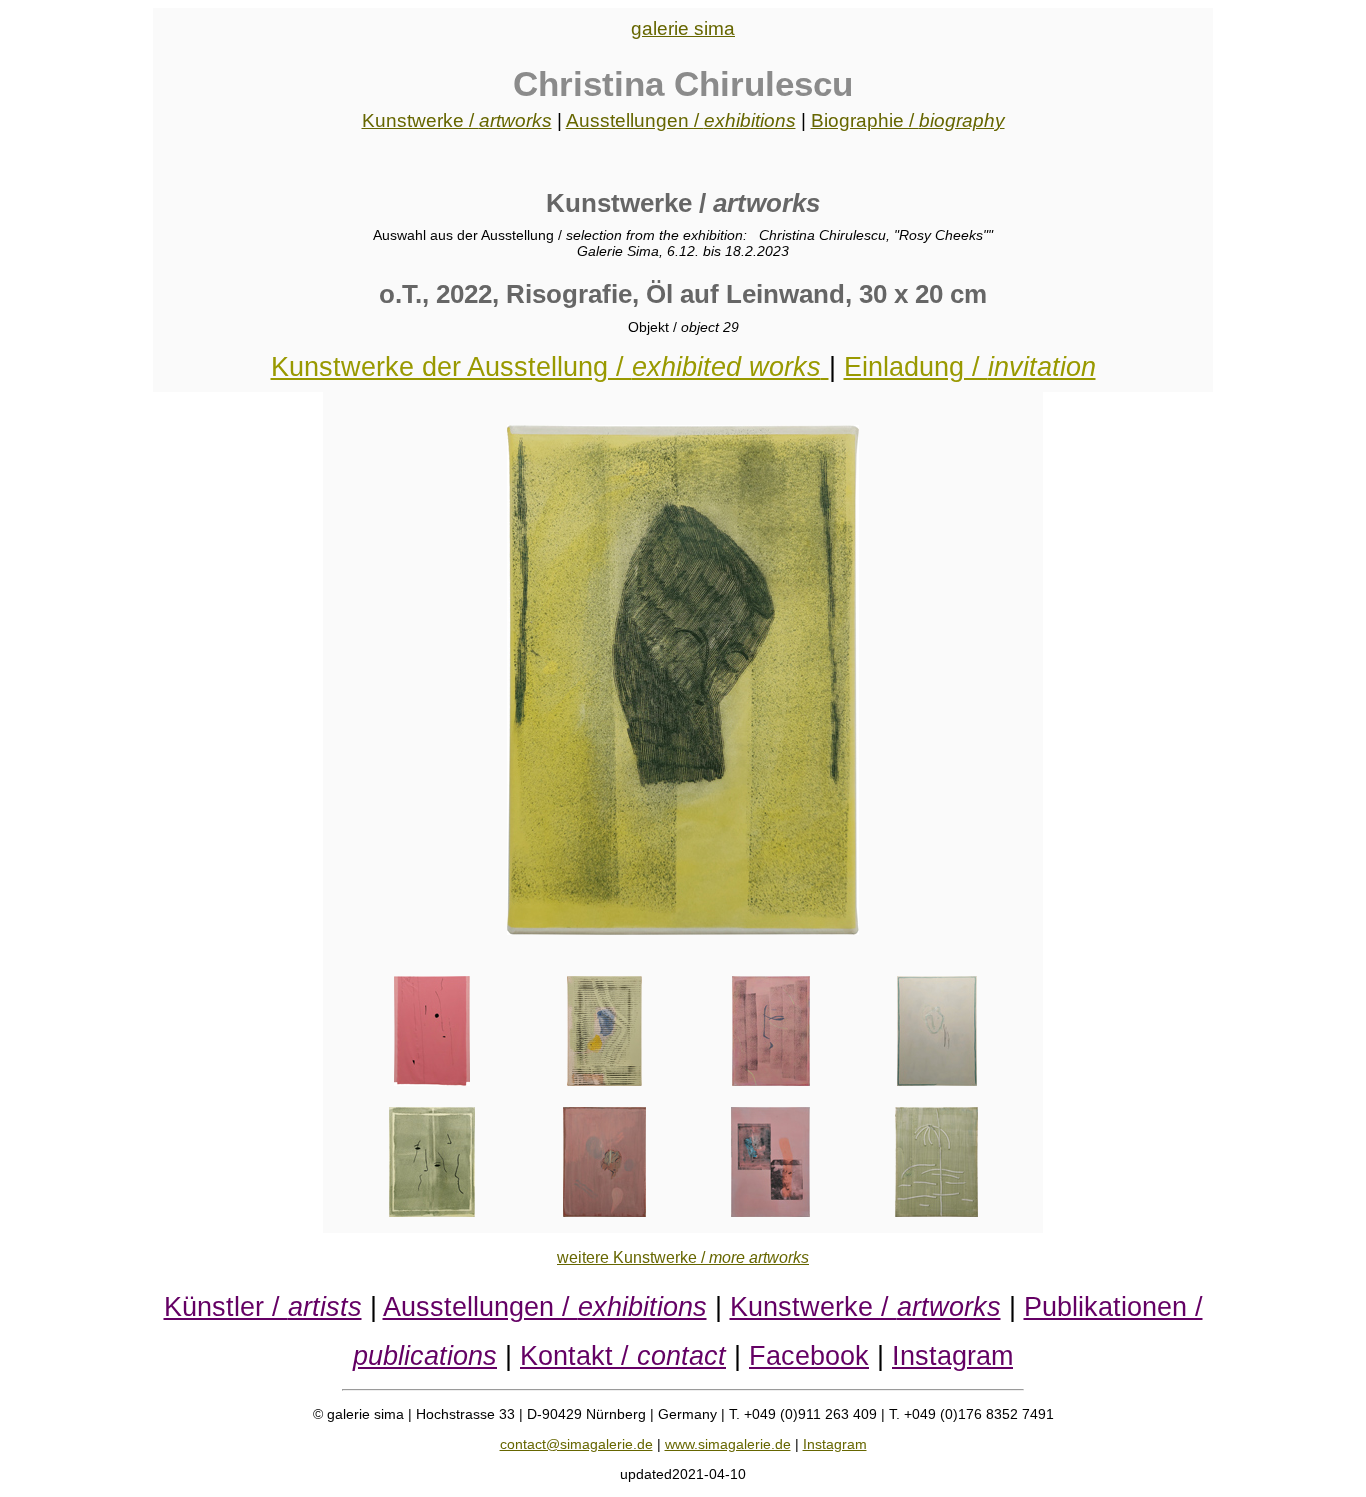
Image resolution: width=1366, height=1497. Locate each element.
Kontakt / (623, 1355)
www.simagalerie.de (728, 1444)
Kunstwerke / (457, 120)
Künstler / (263, 1306)
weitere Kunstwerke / (683, 1257)
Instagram (952, 1355)
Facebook (809, 1355)
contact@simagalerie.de (576, 1444)
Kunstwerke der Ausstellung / (546, 366)
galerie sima (683, 28)
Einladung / (970, 366)
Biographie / (908, 120)
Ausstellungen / (681, 120)
